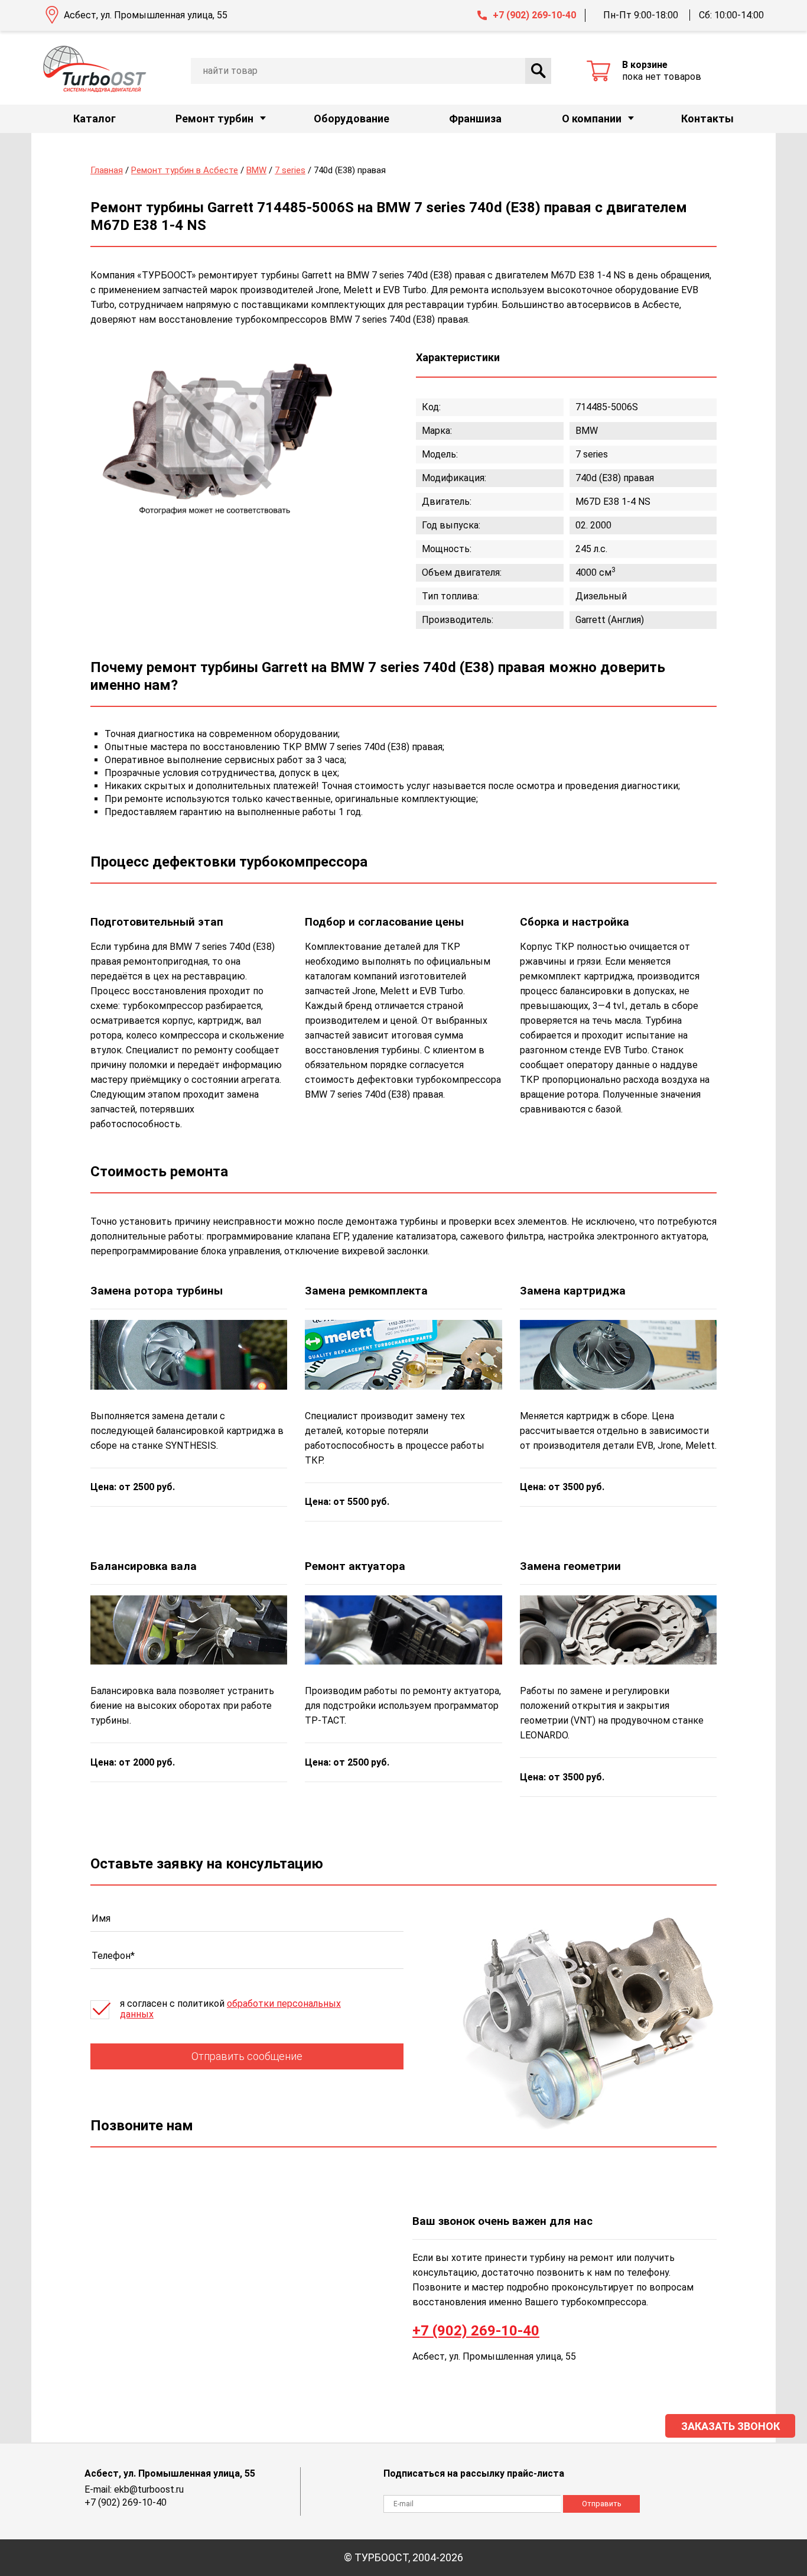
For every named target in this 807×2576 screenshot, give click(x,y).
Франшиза (475, 119)
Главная (107, 170)
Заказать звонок (730, 2426)
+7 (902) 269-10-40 (534, 15)
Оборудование (352, 119)
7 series (290, 170)
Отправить (602, 2504)
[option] (214, 433)
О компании (592, 119)
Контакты (707, 119)
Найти (538, 71)
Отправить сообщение (247, 2056)
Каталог (95, 119)
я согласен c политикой (230, 2009)
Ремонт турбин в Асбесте (185, 170)
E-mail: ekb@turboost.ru (134, 2489)
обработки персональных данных (230, 2009)
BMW (256, 170)
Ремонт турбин (214, 119)
